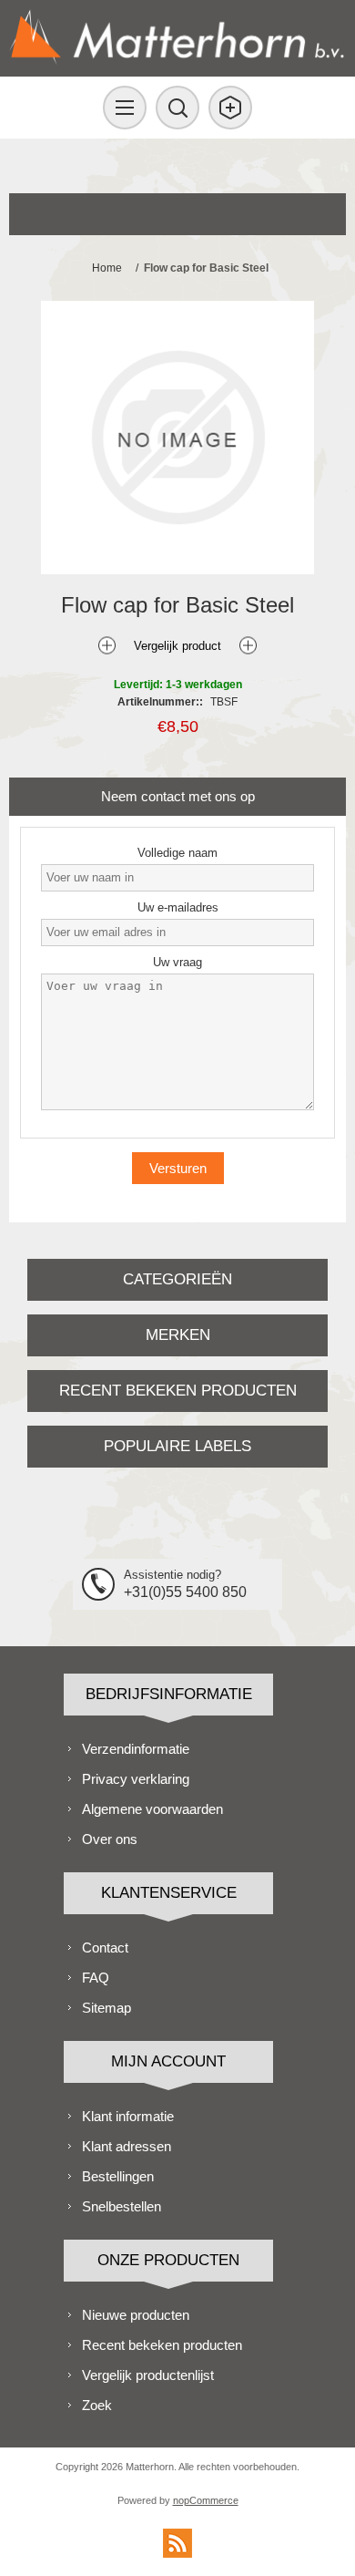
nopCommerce (206, 2500)
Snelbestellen (122, 2206)
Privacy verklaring (136, 1779)
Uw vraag (177, 962)
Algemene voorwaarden (152, 1809)
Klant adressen (127, 2146)
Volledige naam (177, 853)
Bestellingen (118, 2176)
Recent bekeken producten (162, 2345)
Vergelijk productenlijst (148, 2375)
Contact (105, 1947)
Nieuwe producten (136, 2315)
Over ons (110, 1839)
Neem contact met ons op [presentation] (178, 796)
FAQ (96, 1978)
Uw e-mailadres (178, 907)
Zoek (97, 2405)
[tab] (178, 796)
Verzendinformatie (136, 1749)
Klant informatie (128, 2116)
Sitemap (106, 2008)
